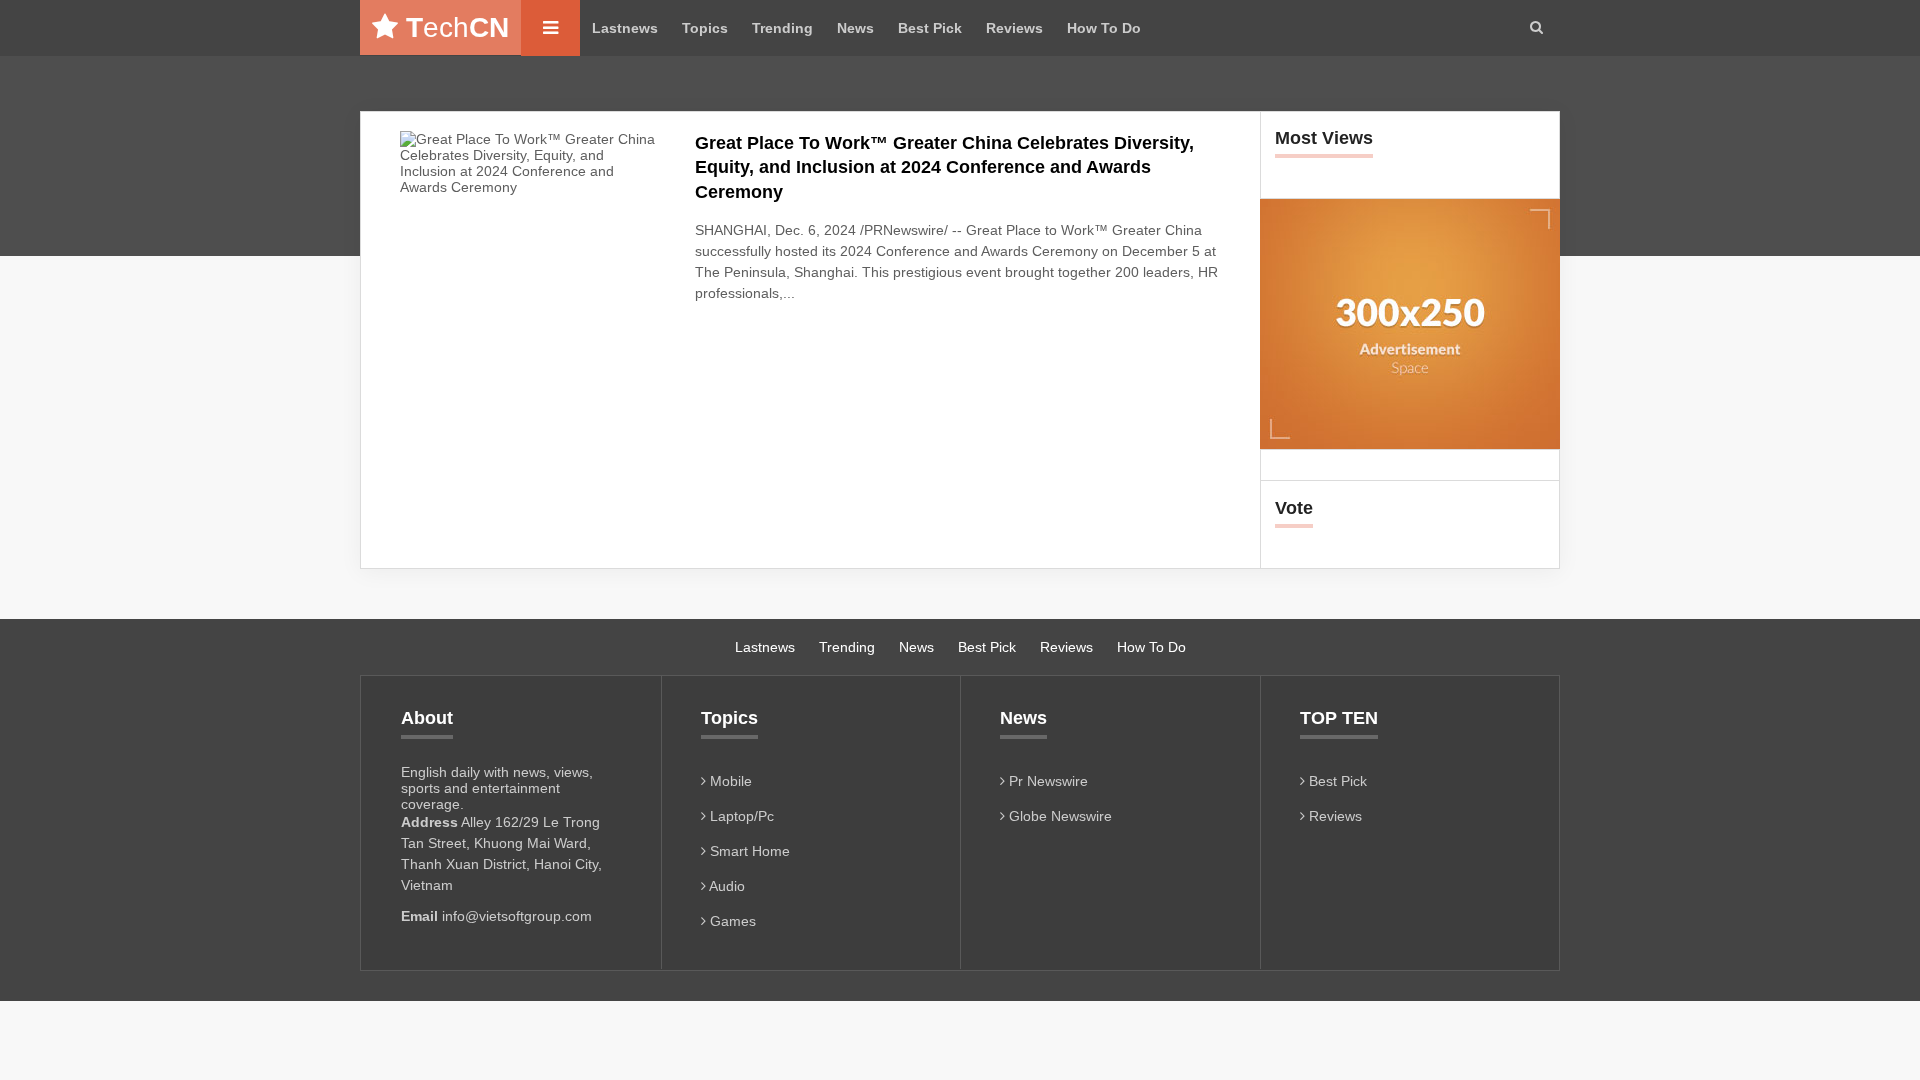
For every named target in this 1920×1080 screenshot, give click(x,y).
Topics (705, 28)
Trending (782, 28)
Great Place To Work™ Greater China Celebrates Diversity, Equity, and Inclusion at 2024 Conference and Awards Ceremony (944, 167)
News (855, 28)
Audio (725, 886)
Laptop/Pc (740, 816)
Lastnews (625, 28)
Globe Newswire (1058, 816)
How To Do (1104, 28)
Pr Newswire (1046, 781)
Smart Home (748, 851)
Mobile (729, 781)
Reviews (1014, 28)
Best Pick (930, 28)
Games (731, 921)
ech (457, 27)
